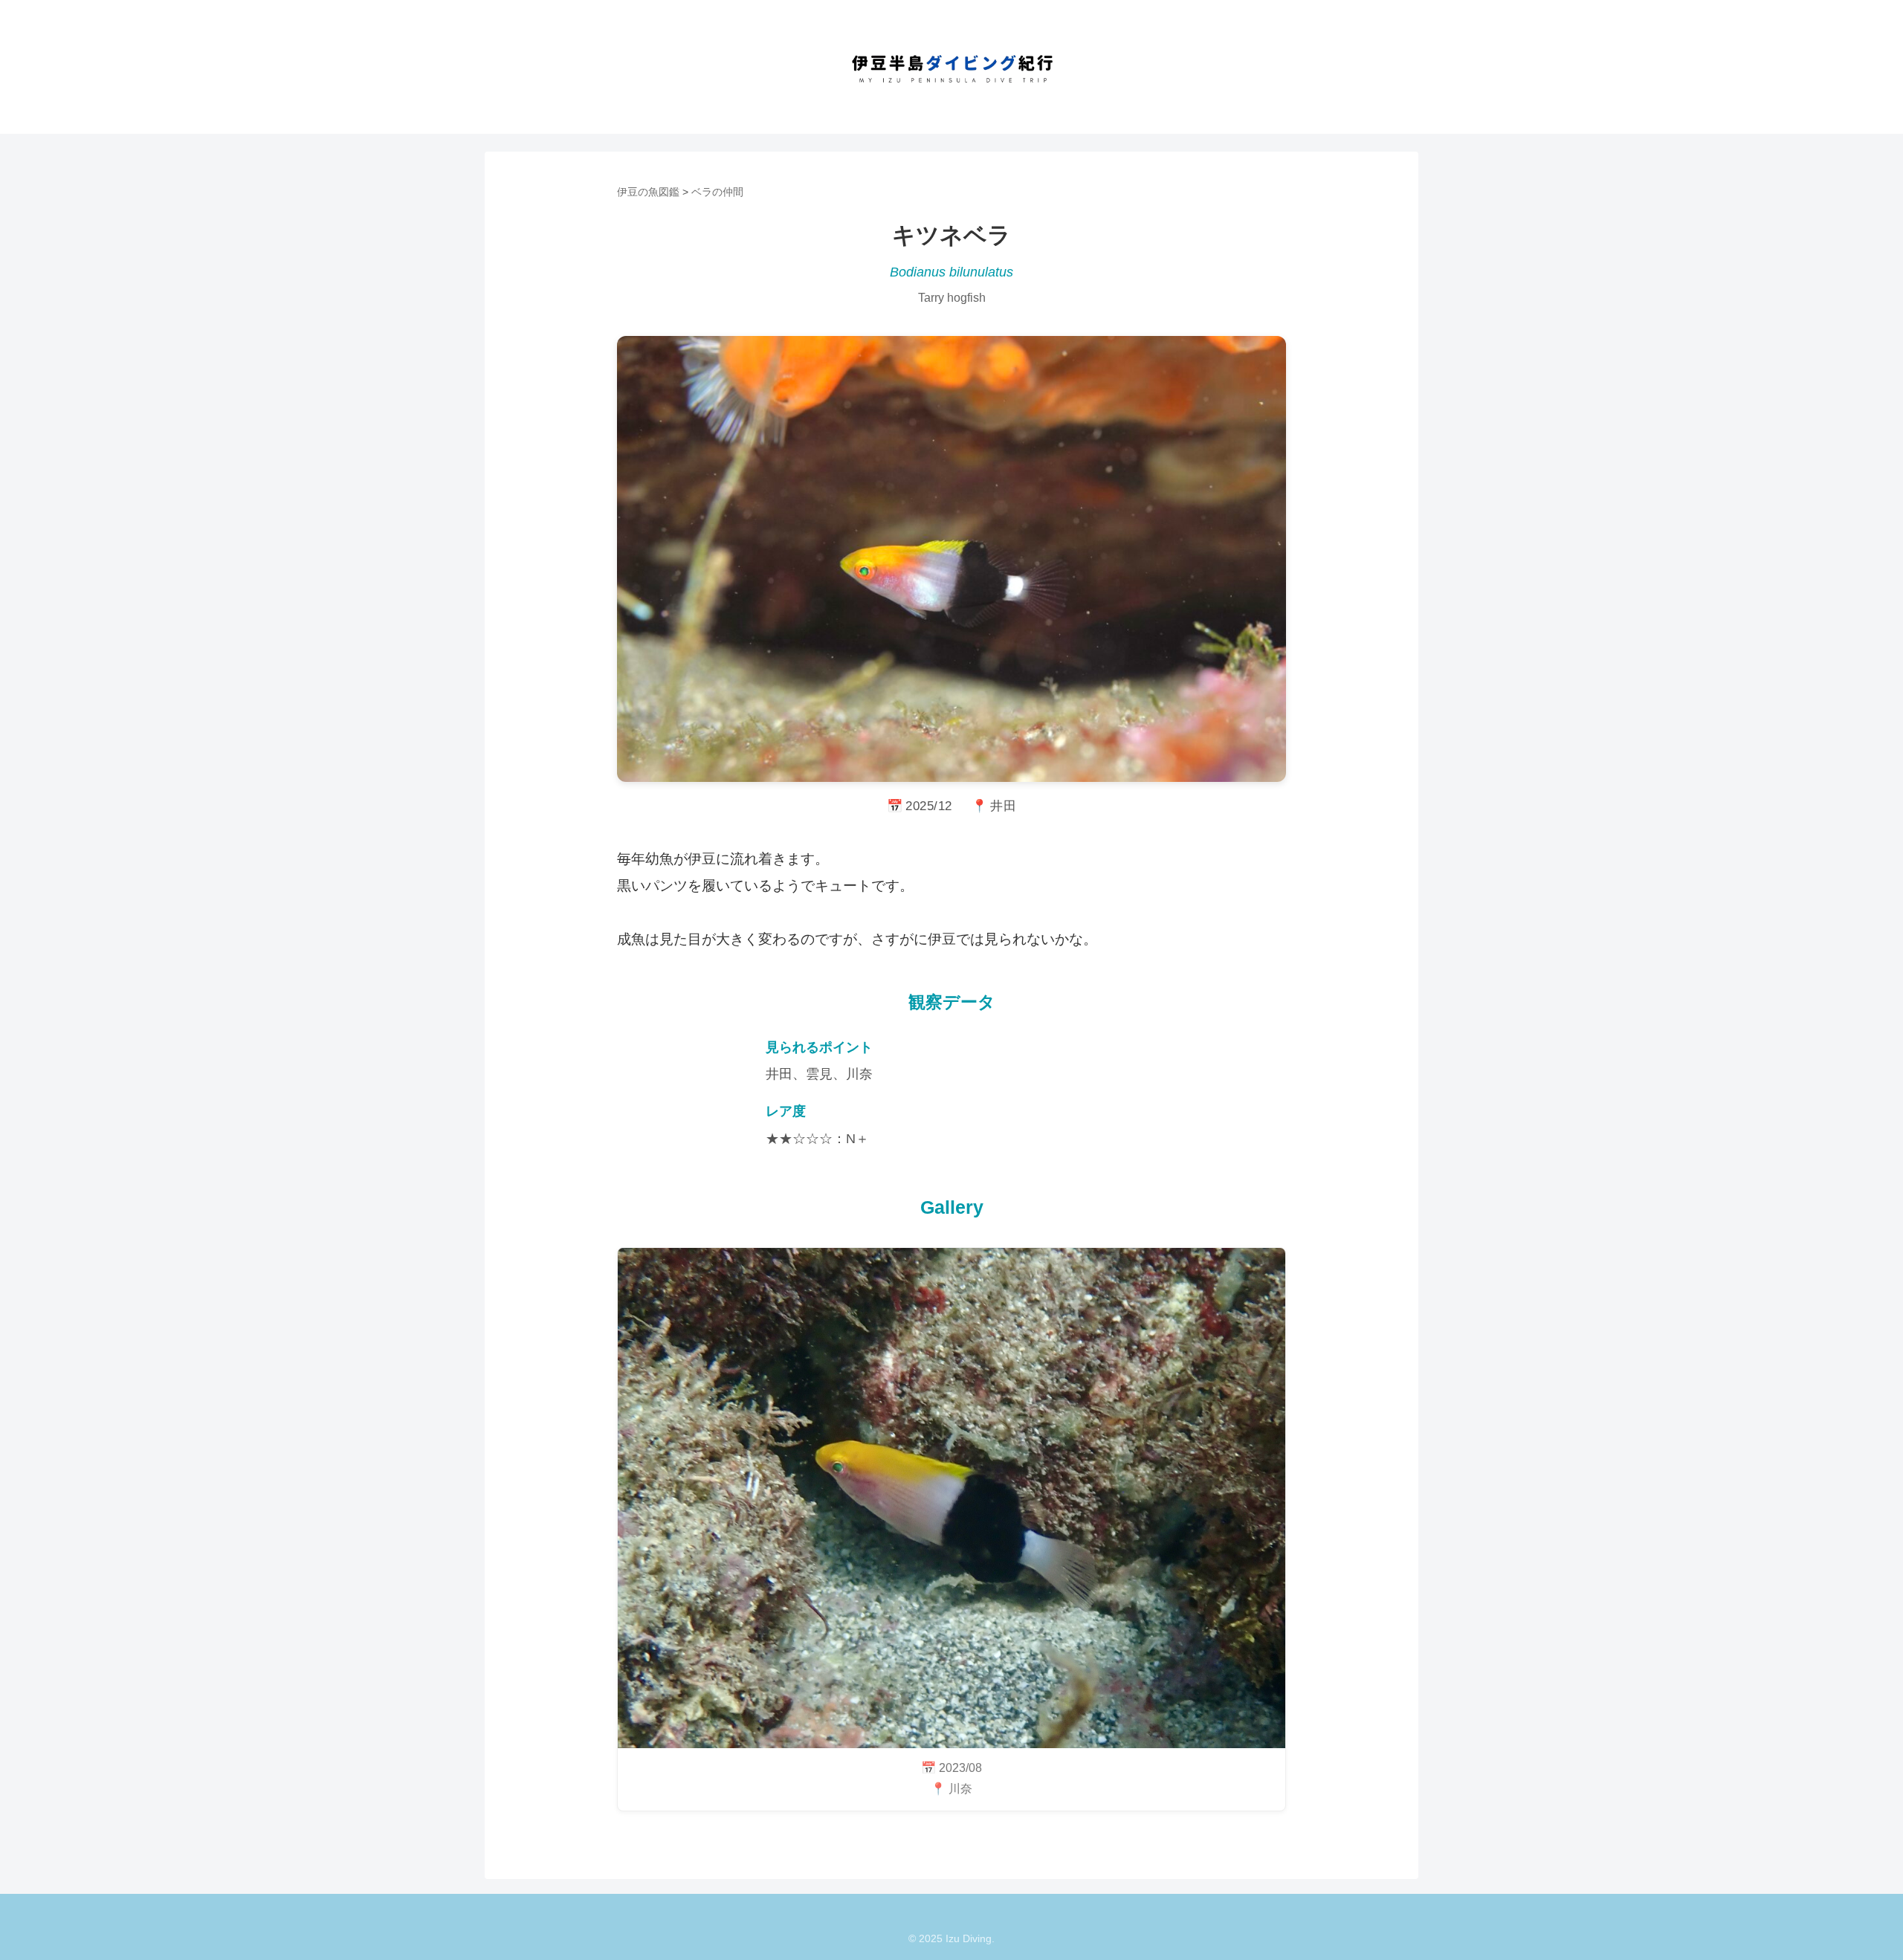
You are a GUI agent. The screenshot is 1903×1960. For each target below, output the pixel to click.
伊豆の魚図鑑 (648, 192)
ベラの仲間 (717, 192)
